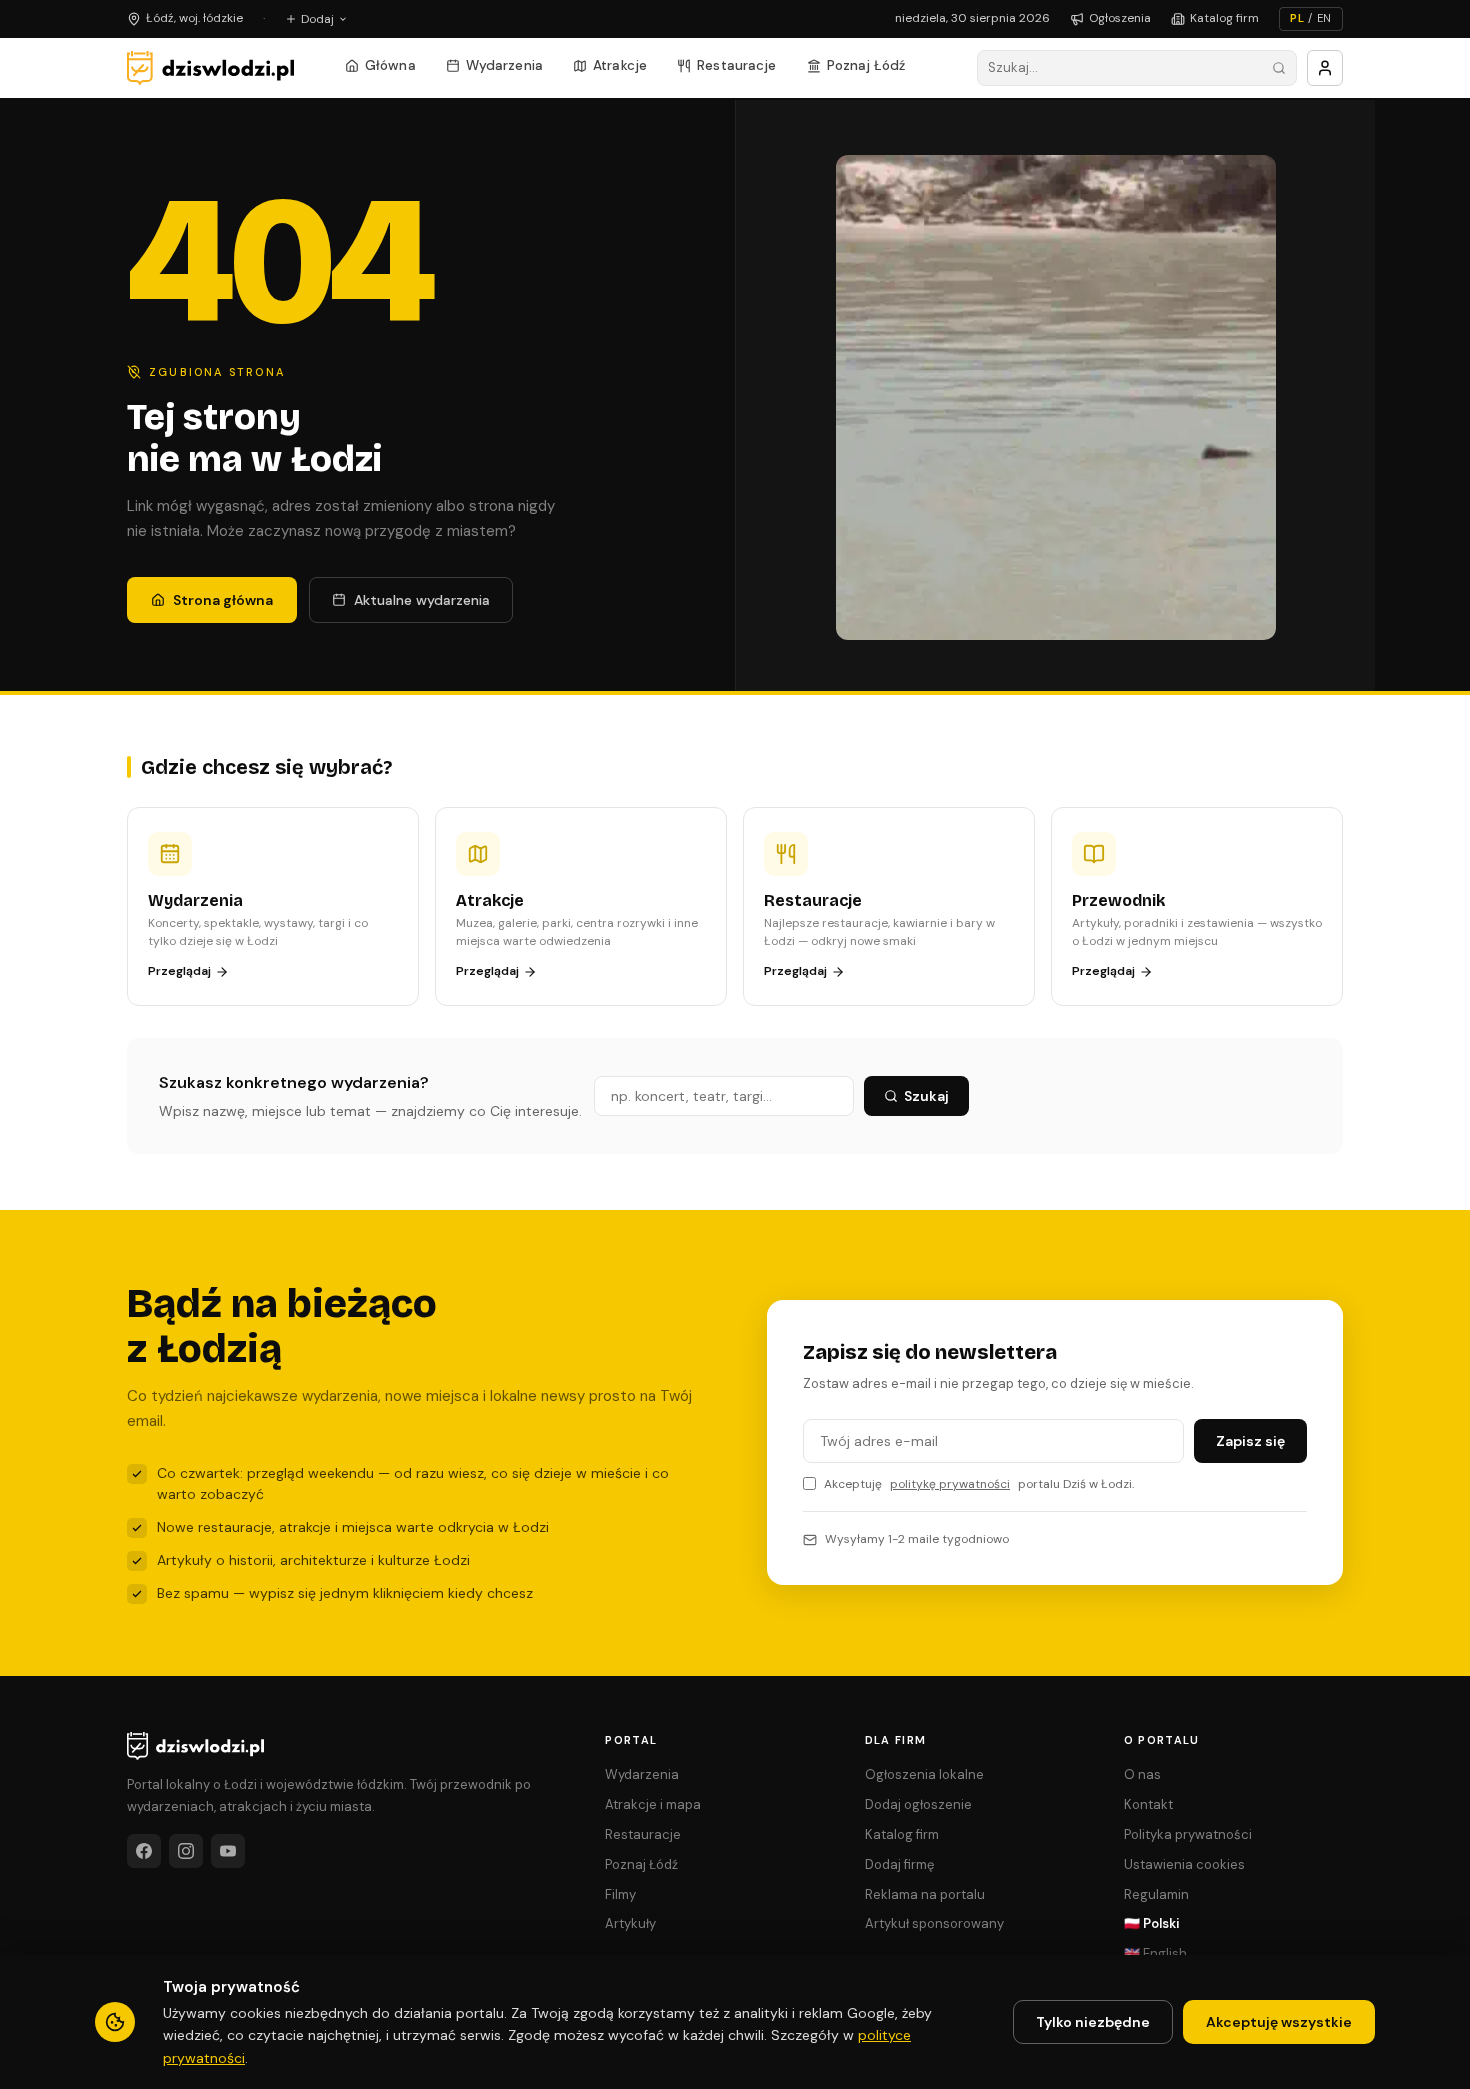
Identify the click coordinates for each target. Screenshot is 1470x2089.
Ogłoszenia (1120, 18)
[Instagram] (186, 1851)
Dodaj (317, 19)
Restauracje (737, 65)
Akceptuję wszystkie (1279, 2022)
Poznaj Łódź (866, 65)
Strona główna (223, 600)
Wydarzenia (504, 65)
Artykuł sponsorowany (934, 1923)
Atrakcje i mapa (653, 1804)
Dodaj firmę (899, 1864)
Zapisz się (1250, 1441)
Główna (390, 65)
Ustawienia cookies (1184, 1864)
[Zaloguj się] (1325, 68)
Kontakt (1148, 1804)
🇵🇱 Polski (1152, 1923)
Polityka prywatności (1188, 1834)
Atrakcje (620, 65)
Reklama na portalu (925, 1894)
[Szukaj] (1279, 68)
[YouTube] (228, 1851)
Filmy (620, 1894)
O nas (1142, 1774)
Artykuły (630, 1923)
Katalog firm (1224, 18)
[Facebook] (144, 1851)
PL (1297, 18)
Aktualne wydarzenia (422, 600)
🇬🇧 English (1155, 1953)
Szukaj (926, 1096)
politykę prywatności (950, 1484)
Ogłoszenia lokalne (924, 1774)
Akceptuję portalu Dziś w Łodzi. (979, 1484)
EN (1324, 18)
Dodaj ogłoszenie (918, 1804)
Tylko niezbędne (1093, 2022)
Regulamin (1156, 1894)
